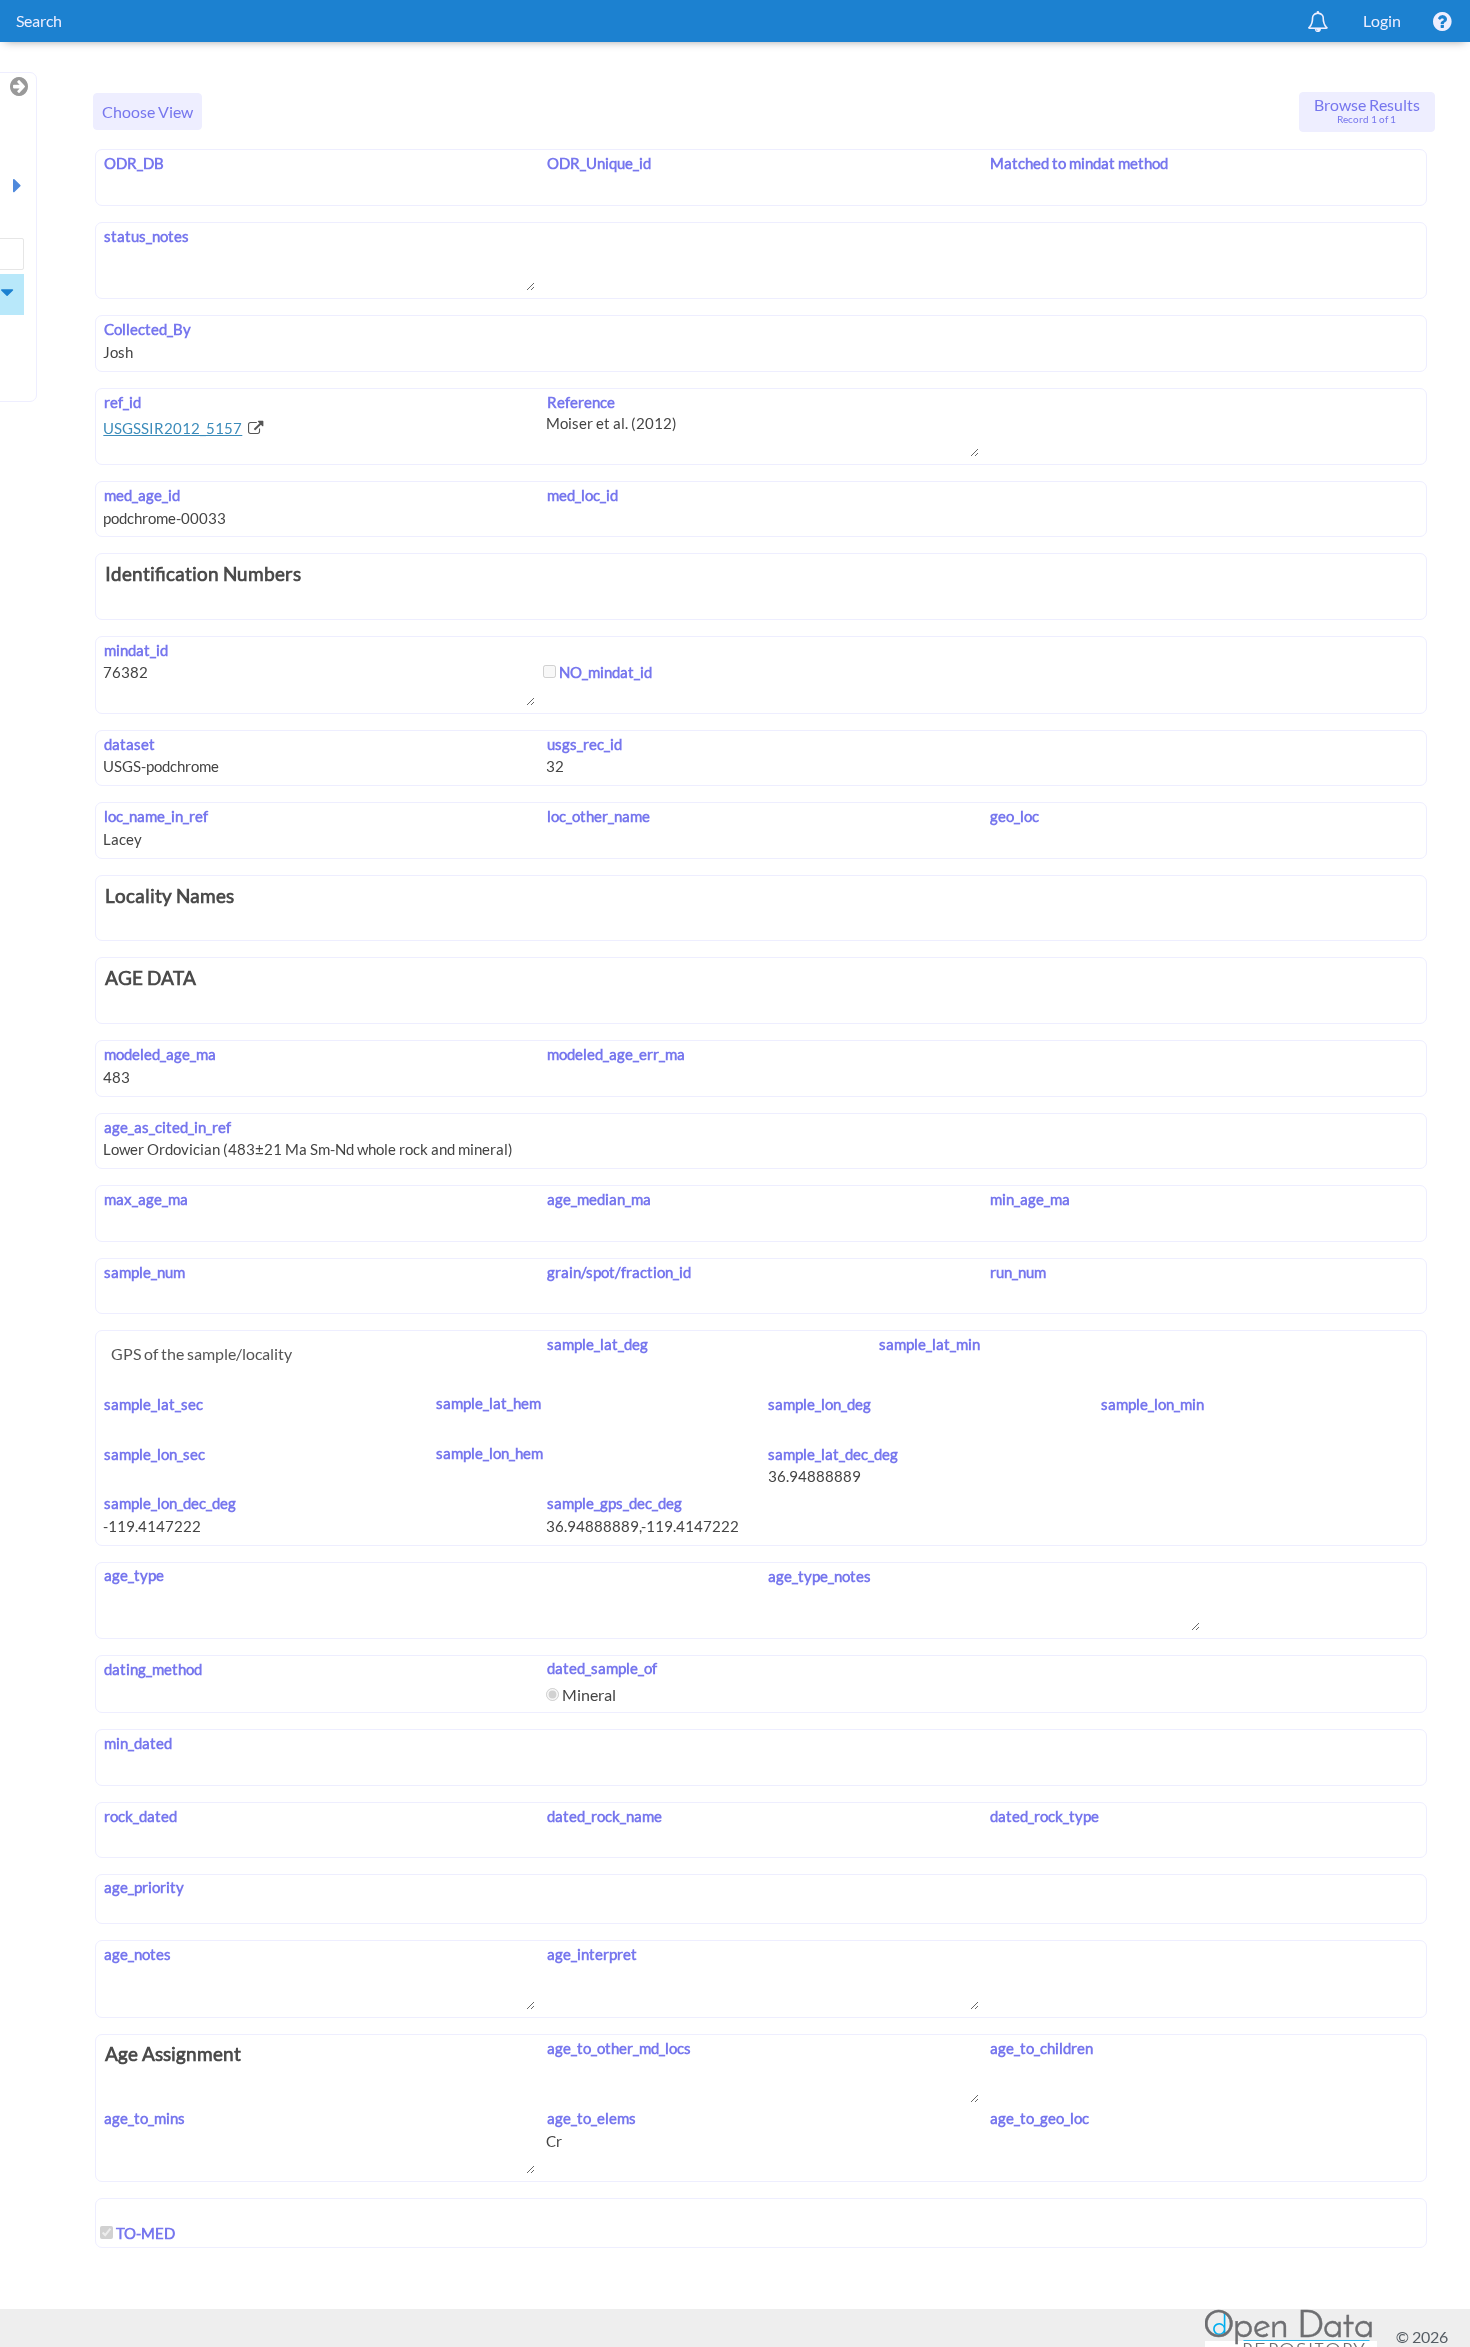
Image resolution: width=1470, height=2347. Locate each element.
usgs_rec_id (584, 744)
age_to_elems (591, 2118)
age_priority (143, 1887)
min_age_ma (1030, 1199)
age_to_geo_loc (1039, 2118)
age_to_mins (144, 2118)
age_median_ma (598, 1199)
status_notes (146, 236)
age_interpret (591, 1954)
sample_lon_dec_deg (169, 1503)
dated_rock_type (1044, 1816)
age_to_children (1041, 2048)
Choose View (147, 111)
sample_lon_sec (154, 1454)
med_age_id (141, 495)
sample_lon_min (1152, 1404)
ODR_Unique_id (598, 163)
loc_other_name (598, 816)
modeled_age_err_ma (615, 1054)
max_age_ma (145, 1199)
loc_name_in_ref (155, 816)
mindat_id (135, 650)
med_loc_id (582, 495)
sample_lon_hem (489, 1453)
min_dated (137, 1743)
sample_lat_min (929, 1344)
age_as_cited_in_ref (167, 1127)
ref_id (122, 402)
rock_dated (140, 1816)
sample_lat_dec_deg (833, 1454)
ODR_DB (133, 163)
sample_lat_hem (488, 1403)
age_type (133, 1575)
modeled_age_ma (159, 1054)
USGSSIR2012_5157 (172, 428)
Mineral (587, 1694)
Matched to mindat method (1079, 163)
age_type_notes (819, 1576)
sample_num (144, 1272)
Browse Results (1367, 110)
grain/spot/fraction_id (618, 1272)
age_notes (137, 1954)
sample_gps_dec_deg (614, 1503)
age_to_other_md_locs (618, 2048)
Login (1382, 20)
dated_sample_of (601, 1668)
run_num (1018, 1272)
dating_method (152, 1669)
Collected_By (147, 329)
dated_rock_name (604, 1816)
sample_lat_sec (153, 1404)
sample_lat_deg (597, 1344)
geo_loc (1014, 816)
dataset (129, 744)
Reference (580, 402)
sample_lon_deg (819, 1404)
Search (39, 20)
